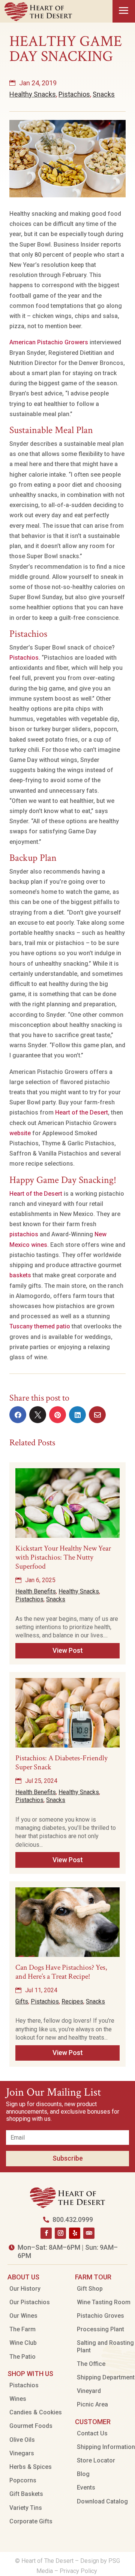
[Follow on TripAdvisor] (89, 2233)
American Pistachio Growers (49, 342)
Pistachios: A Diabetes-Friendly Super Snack (61, 1763)
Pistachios (74, 94)
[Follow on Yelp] (75, 2233)
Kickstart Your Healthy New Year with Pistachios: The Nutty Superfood (63, 1557)
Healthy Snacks (33, 94)
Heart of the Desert (82, 1112)
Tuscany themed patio (40, 1326)
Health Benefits (36, 1591)
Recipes (72, 2001)
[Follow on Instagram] (60, 2233)
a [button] (124, 11)
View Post (68, 1650)
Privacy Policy (79, 2571)
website (20, 1133)
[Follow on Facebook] (46, 2233)
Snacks (104, 94)
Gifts (22, 2001)
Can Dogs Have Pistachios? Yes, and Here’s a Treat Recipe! (61, 1972)
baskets (20, 1275)
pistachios (24, 1234)
